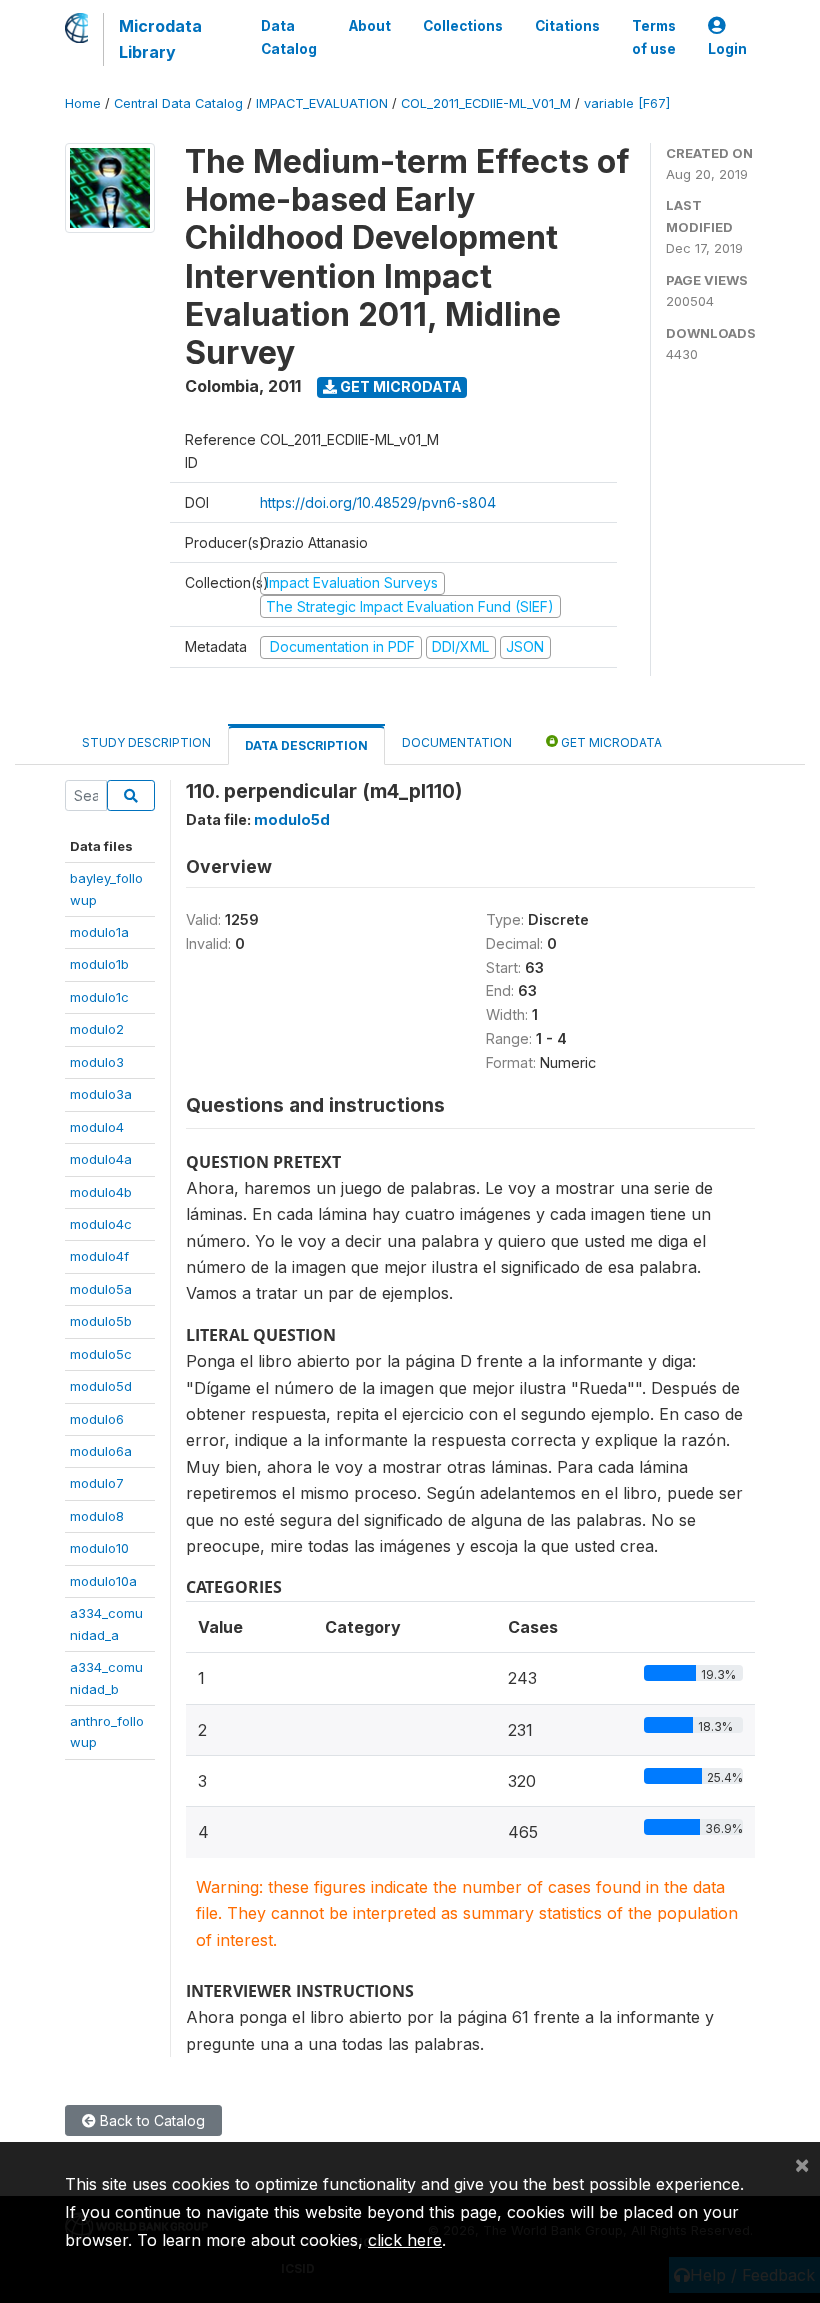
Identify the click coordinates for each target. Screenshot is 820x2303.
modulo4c (101, 1224)
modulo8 (97, 1516)
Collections (463, 26)
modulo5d (101, 1386)
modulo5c (101, 1354)
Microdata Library (160, 39)
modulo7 (97, 1483)
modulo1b (99, 964)
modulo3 (97, 1062)
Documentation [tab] (457, 742)
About (370, 26)
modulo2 (97, 1029)
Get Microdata (399, 386)
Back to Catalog (150, 2120)
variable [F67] (627, 103)
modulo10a (103, 1581)
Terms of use (654, 37)
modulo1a (99, 932)
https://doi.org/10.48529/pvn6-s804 (378, 502)
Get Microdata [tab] (610, 742)
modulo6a (101, 1451)
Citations (567, 26)
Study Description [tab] (146, 742)
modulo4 (97, 1127)
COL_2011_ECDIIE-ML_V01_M (486, 103)
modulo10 (99, 1548)
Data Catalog (289, 37)
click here (405, 2240)
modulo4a (101, 1159)
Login (727, 49)
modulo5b (101, 1321)
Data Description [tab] (306, 745)
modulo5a (101, 1289)
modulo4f (99, 1256)
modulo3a (101, 1094)
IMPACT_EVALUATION (322, 103)
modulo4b (101, 1192)
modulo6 (97, 1419)
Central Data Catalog (178, 103)
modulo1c (99, 997)
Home (83, 103)
